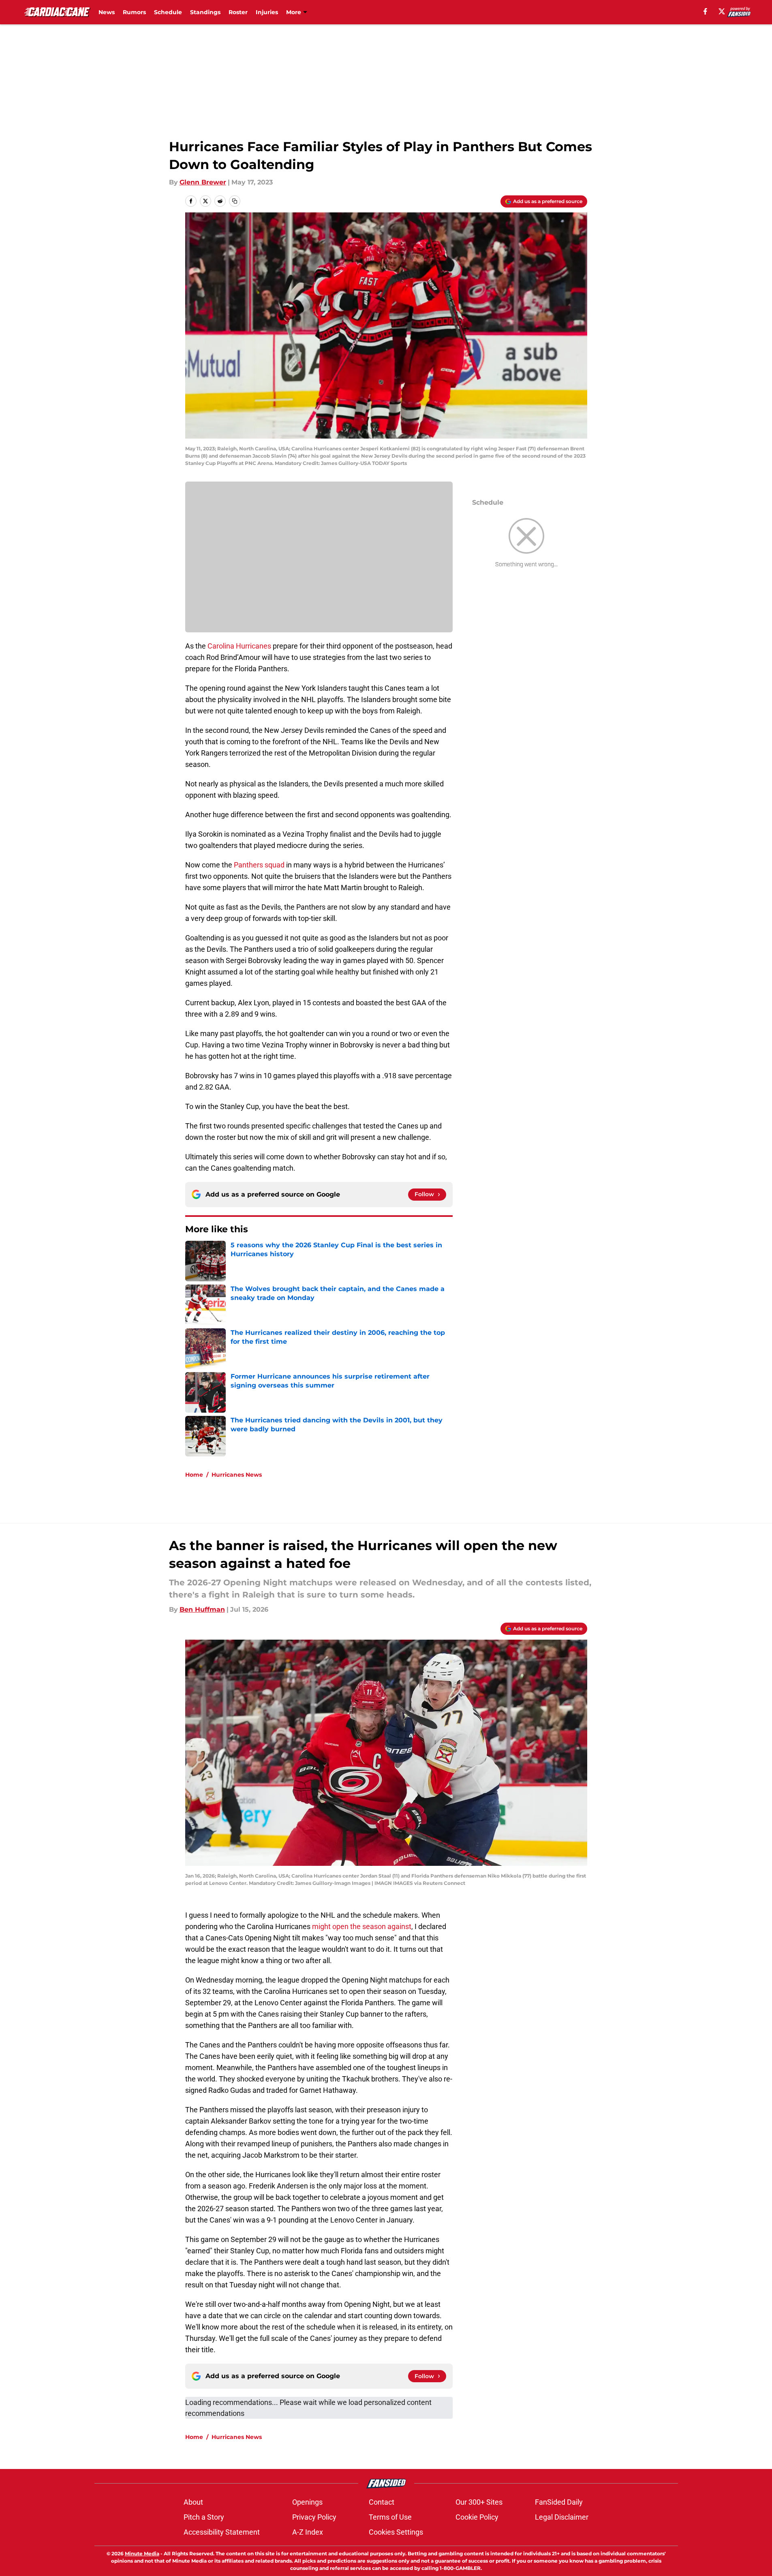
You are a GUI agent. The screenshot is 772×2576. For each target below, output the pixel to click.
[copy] (235, 201)
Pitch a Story (204, 2517)
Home (194, 1475)
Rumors (134, 12)
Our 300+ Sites (479, 2502)
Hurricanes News (237, 1475)
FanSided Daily (559, 2502)
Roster (238, 12)
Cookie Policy (477, 2517)
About (193, 2502)
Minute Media (142, 2554)
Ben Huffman (202, 1609)
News (107, 12)
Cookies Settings (396, 2532)
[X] (722, 11)
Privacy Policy (314, 2517)
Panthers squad (259, 865)
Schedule (168, 12)
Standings (205, 12)
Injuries (267, 12)
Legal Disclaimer (562, 2517)
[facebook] (705, 11)
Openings (307, 2502)
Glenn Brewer (203, 182)
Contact (382, 2502)
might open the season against (362, 1926)
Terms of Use (390, 2517)
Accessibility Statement (222, 2532)
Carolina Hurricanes (239, 646)
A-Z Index (308, 2532)
